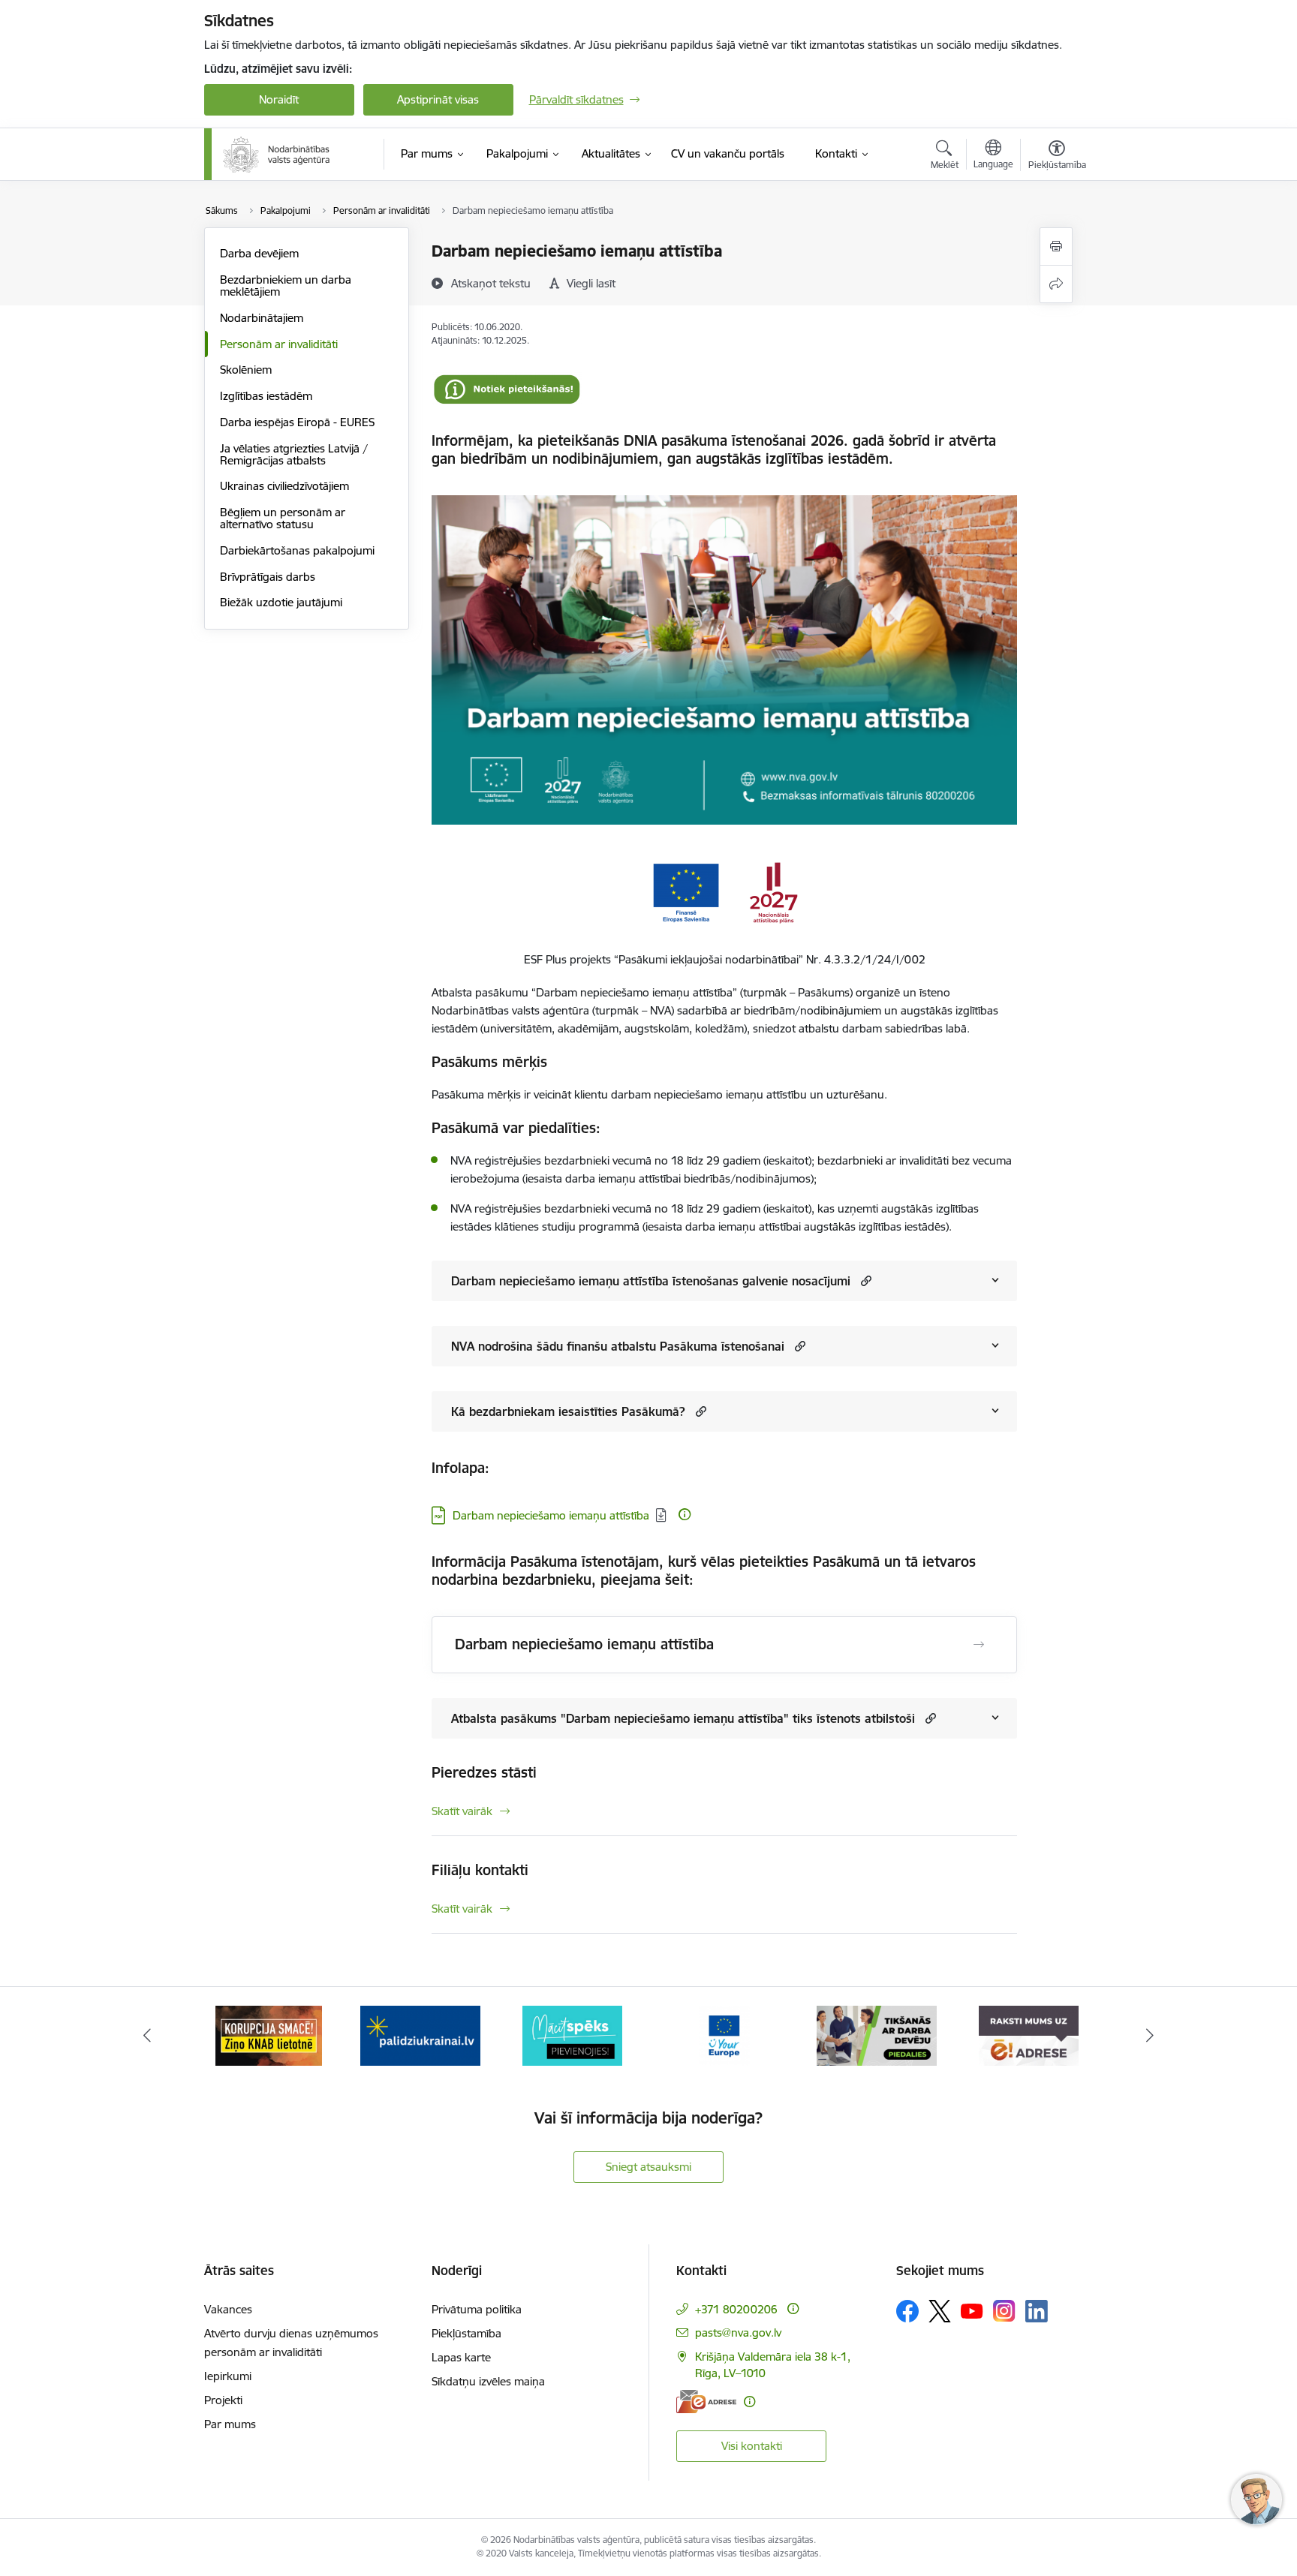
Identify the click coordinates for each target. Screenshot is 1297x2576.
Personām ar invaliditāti (279, 344)
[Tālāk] (1151, 2036)
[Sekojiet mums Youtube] (972, 2310)
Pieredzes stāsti (484, 1772)
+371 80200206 (736, 2309)
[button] (864, 1280)
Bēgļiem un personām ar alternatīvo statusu (283, 518)
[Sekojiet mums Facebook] (907, 2311)
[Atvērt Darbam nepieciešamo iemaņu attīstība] (979, 1645)
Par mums (230, 2424)
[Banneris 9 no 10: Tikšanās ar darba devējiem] (724, 2035)
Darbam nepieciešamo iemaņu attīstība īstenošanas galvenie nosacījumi (651, 1281)
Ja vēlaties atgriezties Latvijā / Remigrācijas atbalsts (294, 454)
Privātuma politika (477, 2309)
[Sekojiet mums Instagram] (1004, 2311)
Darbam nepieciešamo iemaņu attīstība (551, 1515)
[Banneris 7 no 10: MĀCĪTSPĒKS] (421, 2035)
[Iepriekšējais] (147, 2036)
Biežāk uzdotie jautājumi (281, 602)
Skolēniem (246, 370)
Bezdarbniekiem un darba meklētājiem (286, 286)
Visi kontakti (752, 2446)
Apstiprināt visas (438, 99)
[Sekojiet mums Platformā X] (940, 2311)
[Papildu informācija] (685, 1514)
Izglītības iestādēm (266, 396)
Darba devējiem (259, 253)
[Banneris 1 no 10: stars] (1028, 2035)
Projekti (223, 2400)
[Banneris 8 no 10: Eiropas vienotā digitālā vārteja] (573, 2035)
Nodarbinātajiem (262, 318)
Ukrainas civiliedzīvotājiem (284, 486)
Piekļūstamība (466, 2333)
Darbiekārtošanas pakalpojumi (297, 550)
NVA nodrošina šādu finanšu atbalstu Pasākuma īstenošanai (618, 1346)
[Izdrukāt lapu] (1056, 246)
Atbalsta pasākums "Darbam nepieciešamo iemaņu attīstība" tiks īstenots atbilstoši (683, 1718)
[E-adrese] (706, 2402)
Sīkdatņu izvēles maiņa (488, 2381)
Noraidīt (279, 99)
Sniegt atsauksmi (648, 2167)
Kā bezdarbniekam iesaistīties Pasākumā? (568, 1411)
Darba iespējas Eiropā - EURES (297, 422)
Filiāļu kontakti (480, 1870)
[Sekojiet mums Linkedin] (1037, 2311)
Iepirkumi (228, 2376)
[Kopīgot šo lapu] (1056, 284)
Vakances (228, 2309)
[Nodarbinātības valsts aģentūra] (277, 155)
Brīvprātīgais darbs (268, 577)
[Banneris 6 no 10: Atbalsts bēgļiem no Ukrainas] (269, 2035)
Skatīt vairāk (462, 1811)
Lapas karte (461, 2357)
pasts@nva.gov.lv (738, 2333)
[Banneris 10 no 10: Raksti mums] (876, 2035)
